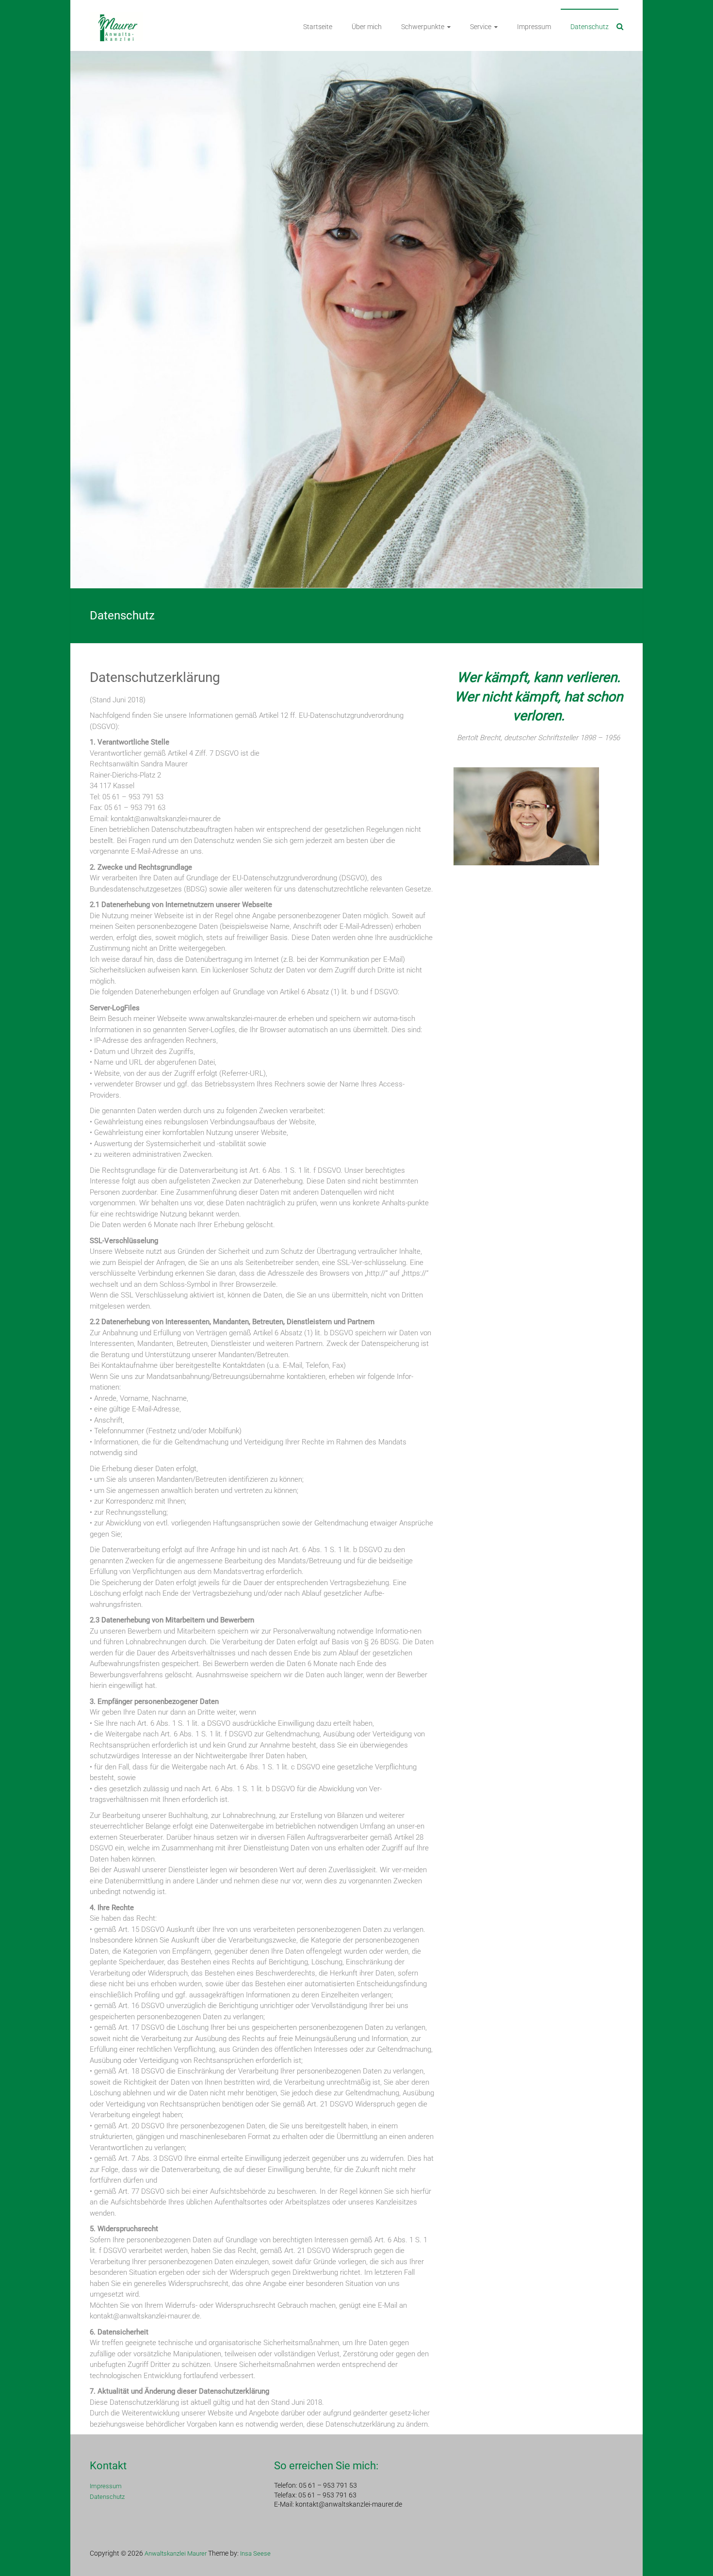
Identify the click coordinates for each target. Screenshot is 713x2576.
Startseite (318, 27)
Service (481, 27)
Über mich (367, 27)
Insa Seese (255, 2553)
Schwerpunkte (423, 27)
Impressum (534, 27)
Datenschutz (590, 27)
